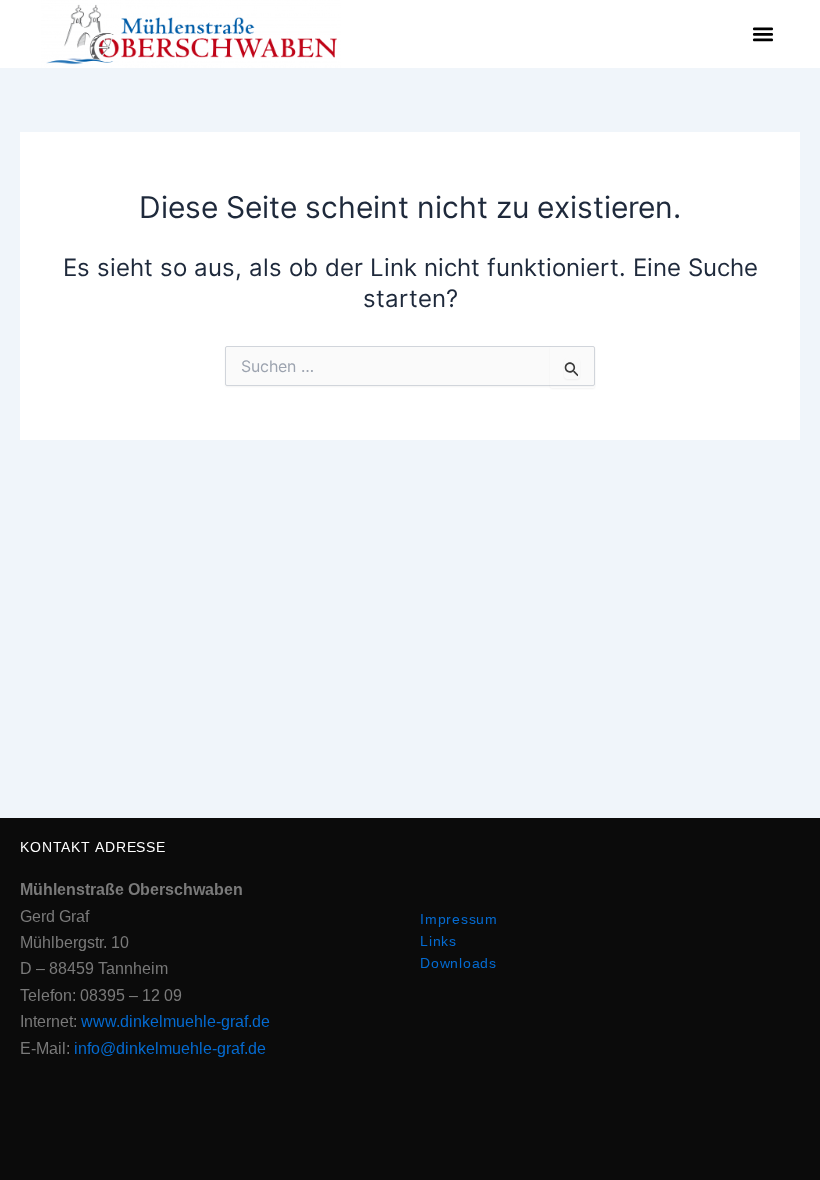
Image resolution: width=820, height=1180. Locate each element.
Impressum (459, 919)
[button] (762, 34)
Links (438, 941)
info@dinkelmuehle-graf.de (170, 1048)
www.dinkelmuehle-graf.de (175, 1021)
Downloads (458, 963)
